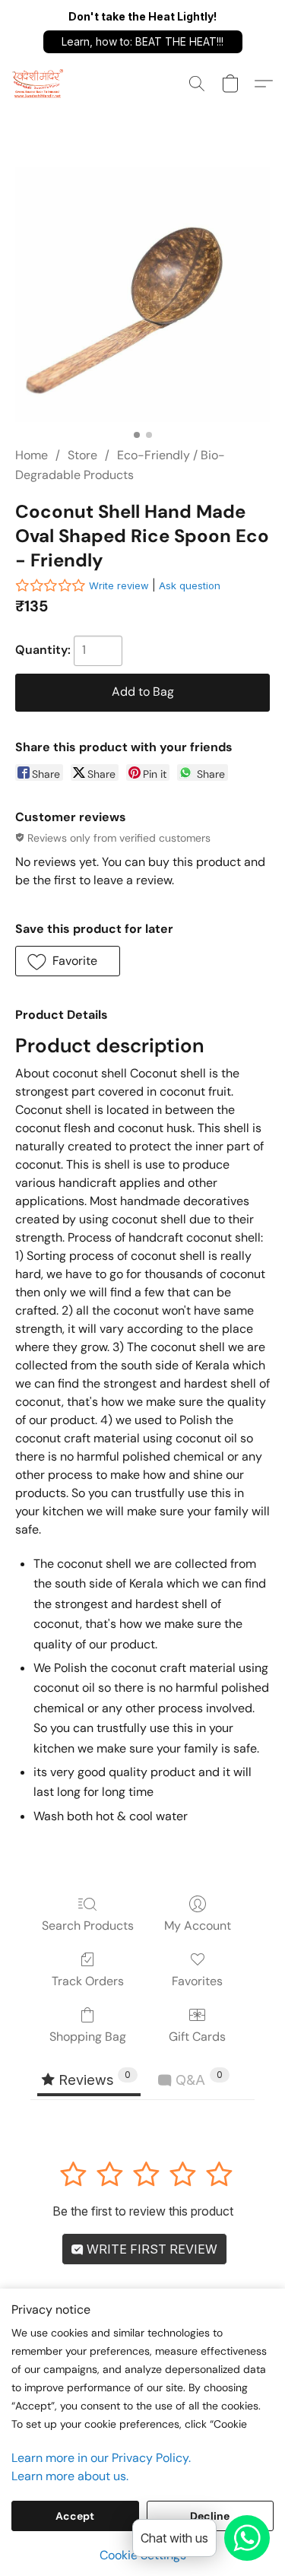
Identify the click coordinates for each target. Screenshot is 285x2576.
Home (32, 455)
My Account (198, 1926)
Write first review (150, 2249)
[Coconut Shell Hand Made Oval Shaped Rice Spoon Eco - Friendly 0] (142, 295)
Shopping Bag (88, 2037)
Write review (119, 585)
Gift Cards (197, 2037)
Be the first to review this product (143, 2211)
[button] (143, 42)
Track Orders (88, 1981)
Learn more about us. (70, 2476)
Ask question (190, 585)
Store (82, 455)
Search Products (88, 1926)
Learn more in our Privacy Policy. (101, 2458)
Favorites (197, 1981)
